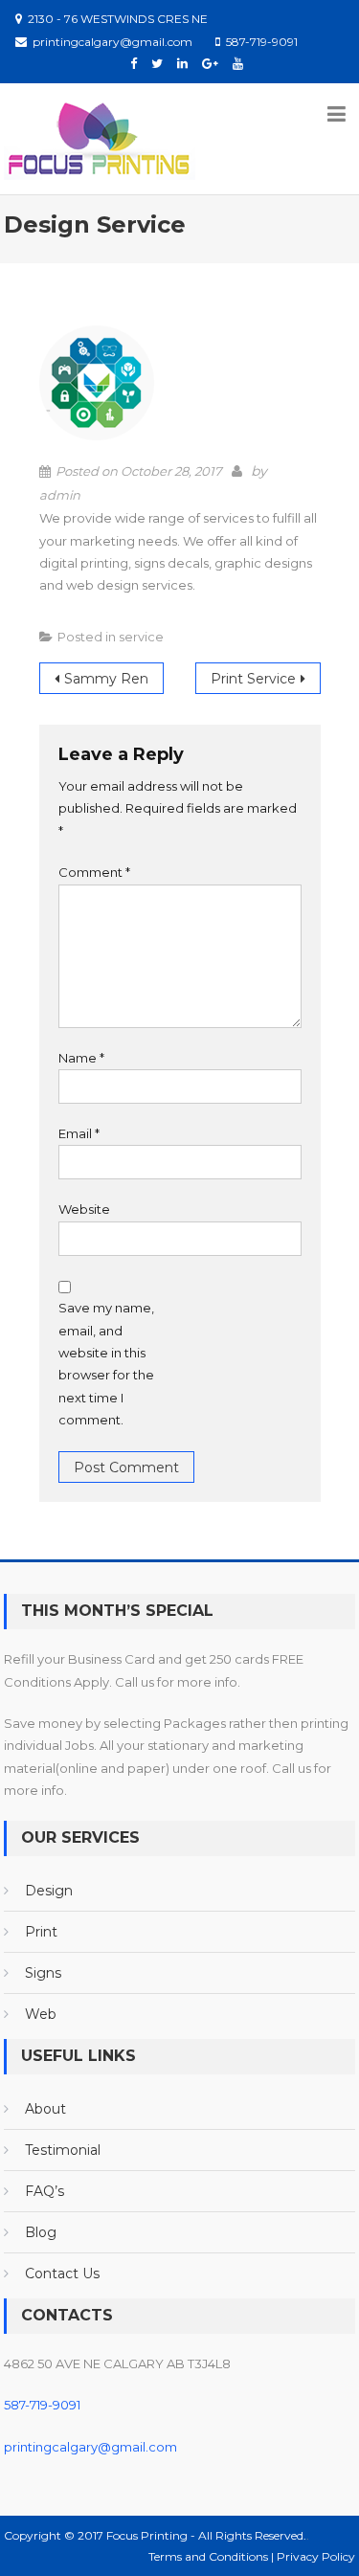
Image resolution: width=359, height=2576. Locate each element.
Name (81, 1058)
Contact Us (62, 2274)
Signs (43, 1973)
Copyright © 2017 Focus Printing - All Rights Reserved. (155, 2535)
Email (79, 1133)
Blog (41, 2232)
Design (49, 1891)
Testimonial (63, 2150)
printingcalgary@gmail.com (90, 2447)
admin (60, 495)
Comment (94, 872)
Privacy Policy (316, 2556)
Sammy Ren (106, 679)
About (45, 2109)
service (141, 637)
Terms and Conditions (210, 2556)
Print (41, 1932)
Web (41, 2014)
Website (84, 1209)
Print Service (253, 679)
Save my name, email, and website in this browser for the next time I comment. (106, 1364)
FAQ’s (45, 2191)
